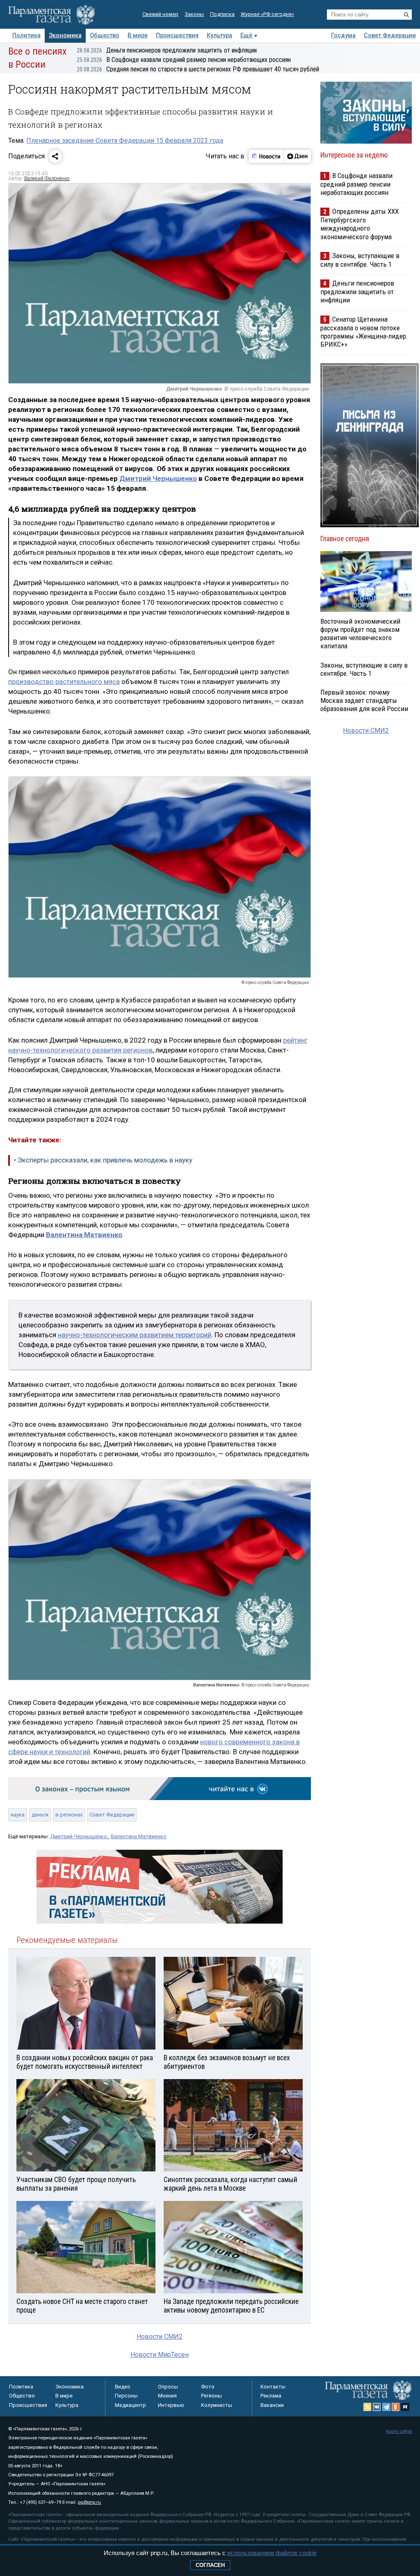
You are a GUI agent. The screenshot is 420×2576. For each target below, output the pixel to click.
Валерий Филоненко (47, 178)
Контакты (273, 2387)
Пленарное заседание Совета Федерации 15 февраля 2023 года (125, 141)
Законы (194, 14)
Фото (208, 2387)
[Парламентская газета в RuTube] (405, 2407)
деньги (40, 1815)
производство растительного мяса (64, 682)
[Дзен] (297, 156)
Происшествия (177, 35)
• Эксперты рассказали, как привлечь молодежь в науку (103, 1160)
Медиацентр (130, 2405)
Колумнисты (217, 2405)
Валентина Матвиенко (139, 1836)
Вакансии (272, 2405)
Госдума (343, 35)
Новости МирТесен (160, 2355)
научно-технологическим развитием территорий (135, 1335)
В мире (138, 35)
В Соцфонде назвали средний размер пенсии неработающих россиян (184, 60)
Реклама (271, 2396)
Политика (26, 35)
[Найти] (406, 15)
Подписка (222, 14)
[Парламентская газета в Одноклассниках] (396, 2407)
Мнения (167, 2396)
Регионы (211, 2396)
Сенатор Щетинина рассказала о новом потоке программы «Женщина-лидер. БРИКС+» (364, 332)
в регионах (69, 1815)
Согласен (210, 2565)
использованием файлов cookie (272, 2553)
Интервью (171, 2405)
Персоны (126, 2396)
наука (18, 1815)
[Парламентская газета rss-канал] (367, 2407)
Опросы (168, 2387)
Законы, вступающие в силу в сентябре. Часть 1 (360, 260)
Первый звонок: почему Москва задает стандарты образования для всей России (364, 700)
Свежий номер (160, 14)
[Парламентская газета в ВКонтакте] (377, 2407)
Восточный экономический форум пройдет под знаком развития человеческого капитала (360, 634)
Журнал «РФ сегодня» (267, 14)
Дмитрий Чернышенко (158, 478)
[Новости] (266, 156)
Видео (123, 2387)
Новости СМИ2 (160, 2337)
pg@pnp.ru (89, 2502)
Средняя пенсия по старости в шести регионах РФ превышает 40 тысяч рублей (198, 69)
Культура (219, 35)
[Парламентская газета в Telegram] (386, 2407)
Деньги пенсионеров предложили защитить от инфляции (167, 50)
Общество (105, 35)
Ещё (246, 35)
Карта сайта (399, 2431)
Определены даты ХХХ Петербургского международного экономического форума (360, 224)
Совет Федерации (390, 35)
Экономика (65, 35)
